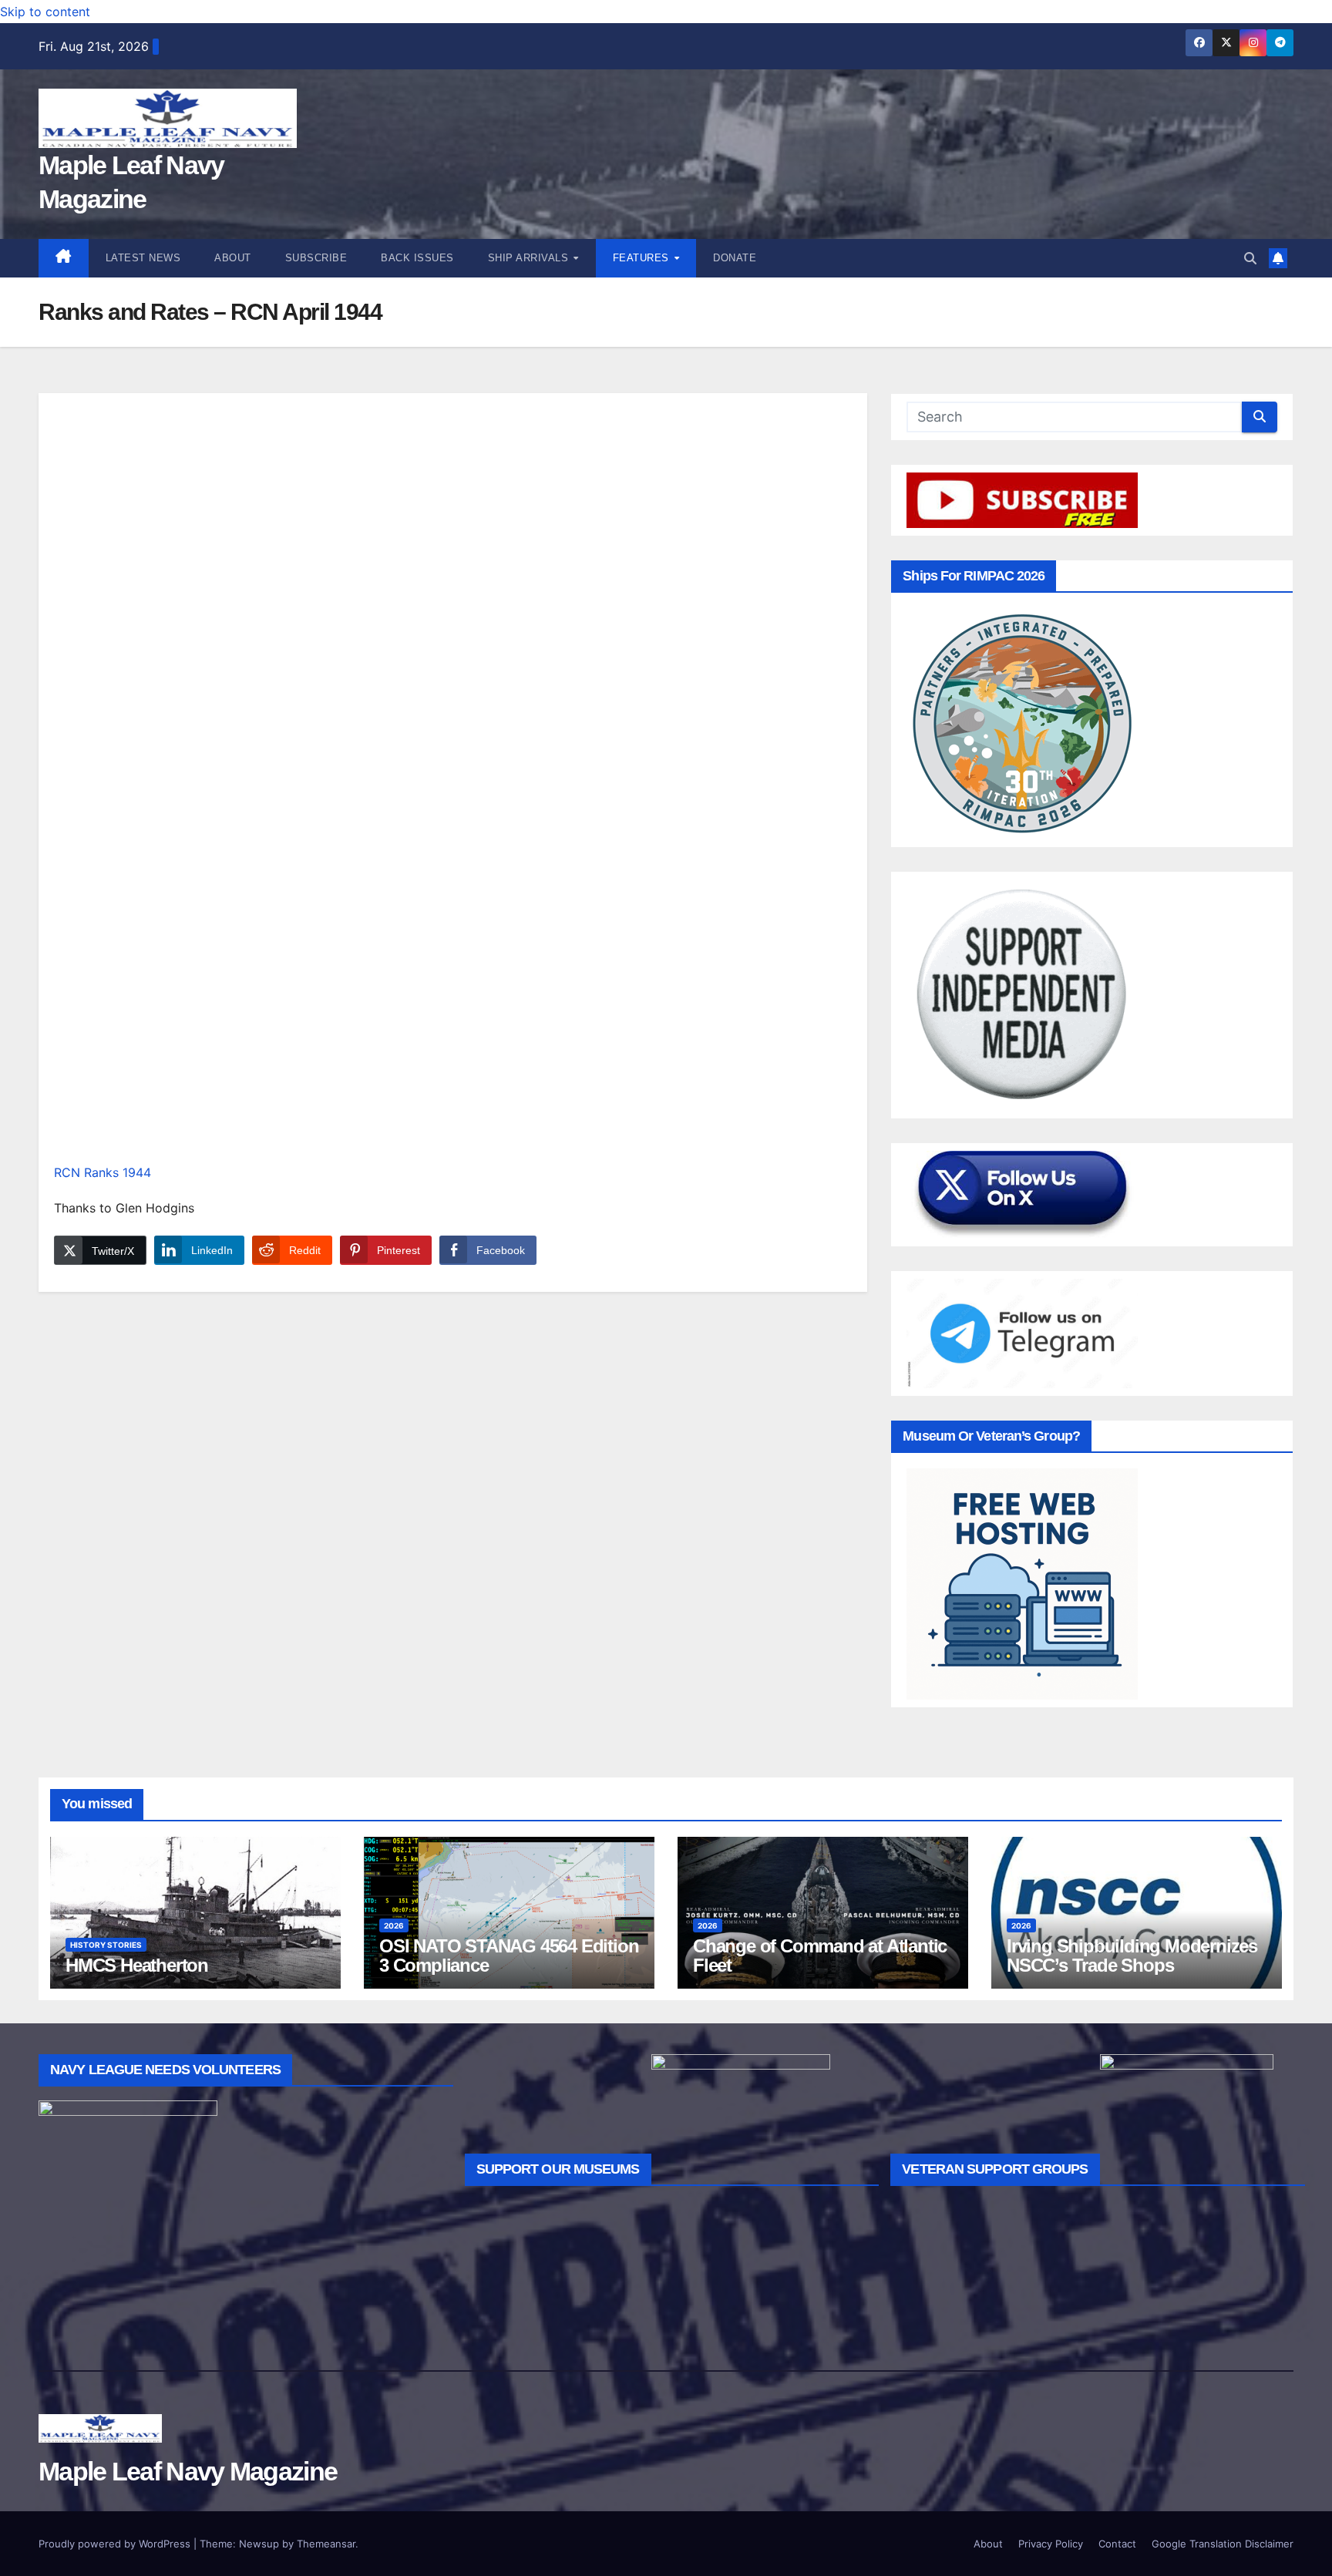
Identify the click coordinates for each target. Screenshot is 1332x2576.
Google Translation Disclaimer (1223, 2544)
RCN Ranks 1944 (103, 1172)
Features (643, 258)
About (233, 258)
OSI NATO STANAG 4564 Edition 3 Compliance (509, 1956)
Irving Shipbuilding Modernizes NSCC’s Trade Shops (1132, 1956)
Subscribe (316, 258)
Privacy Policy (1051, 2544)
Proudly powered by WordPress (116, 2544)
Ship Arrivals (530, 258)
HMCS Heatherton (137, 1965)
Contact (1117, 2544)
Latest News (143, 258)
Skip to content (45, 12)
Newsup (259, 2544)
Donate (735, 258)
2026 (394, 1925)
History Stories (106, 1945)
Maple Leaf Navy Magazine (188, 2471)
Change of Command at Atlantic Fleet (820, 1956)
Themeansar (326, 2544)
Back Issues (417, 258)
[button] (1250, 258)
